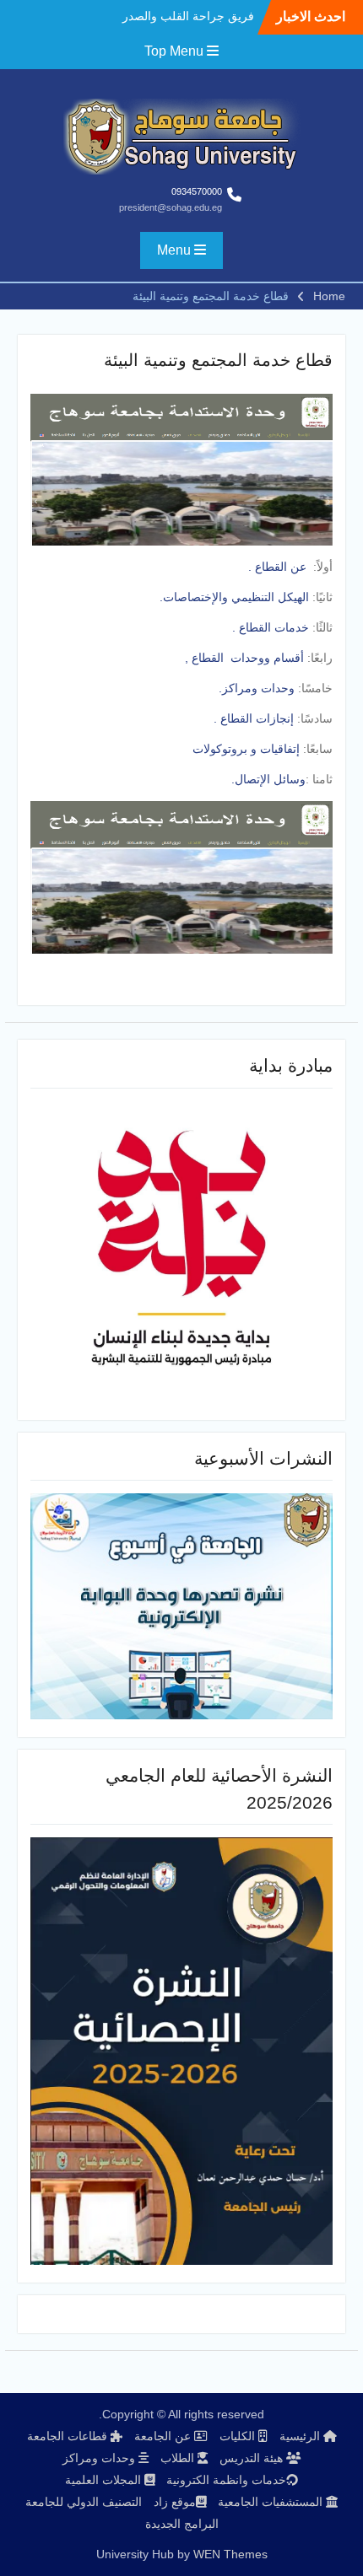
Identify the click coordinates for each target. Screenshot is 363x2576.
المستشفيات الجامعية (272, 2502)
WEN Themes (230, 2554)
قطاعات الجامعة (69, 2436)
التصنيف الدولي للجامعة (84, 2502)
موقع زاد (175, 2502)
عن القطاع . (277, 567)
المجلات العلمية (105, 2480)
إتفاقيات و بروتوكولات (248, 749)
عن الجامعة (164, 2436)
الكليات (239, 2436)
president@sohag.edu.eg (171, 207)
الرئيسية (301, 2436)
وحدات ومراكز (100, 2458)
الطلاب (179, 2458)
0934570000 (197, 191)
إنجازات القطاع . (254, 718)
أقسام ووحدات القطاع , (244, 658)
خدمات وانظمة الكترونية (226, 2480)
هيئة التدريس (253, 2458)
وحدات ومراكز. (258, 688)
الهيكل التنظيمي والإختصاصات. (234, 597)
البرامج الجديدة (182, 2524)
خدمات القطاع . (271, 627)
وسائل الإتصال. (268, 779)
